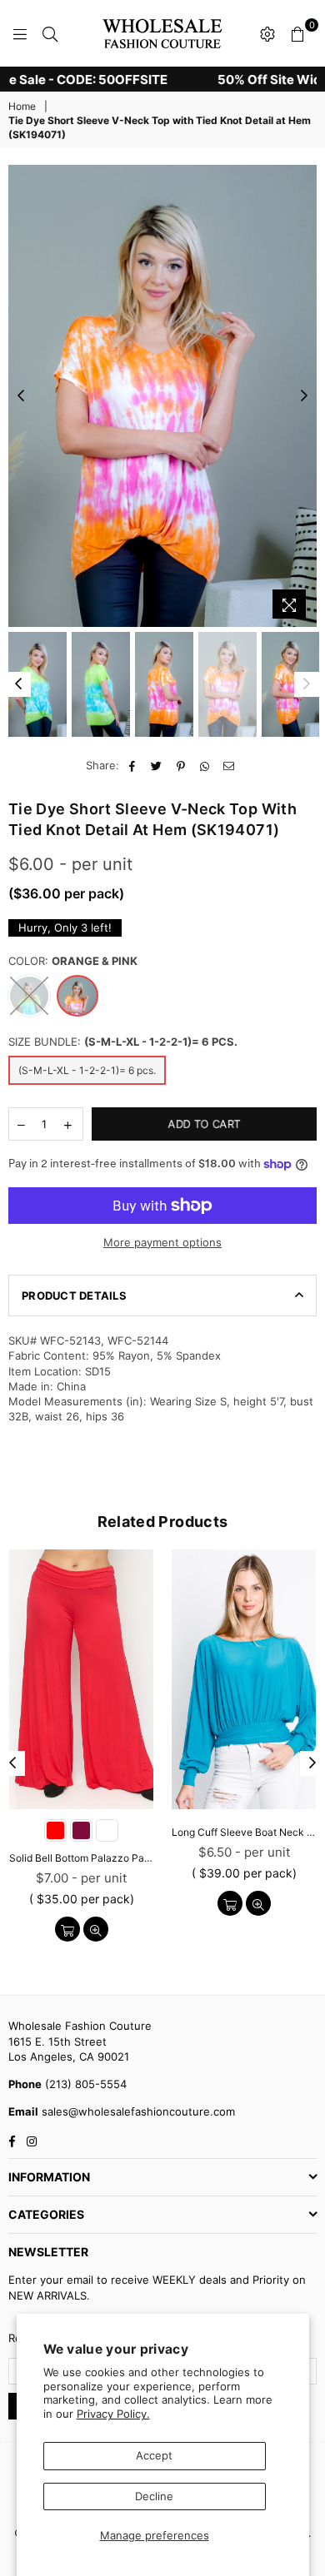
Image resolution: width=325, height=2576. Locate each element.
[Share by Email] (230, 765)
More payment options (162, 1242)
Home (22, 106)
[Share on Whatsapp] (205, 765)
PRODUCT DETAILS (74, 1295)
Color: (73, 961)
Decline (154, 2496)
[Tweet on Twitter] (157, 765)
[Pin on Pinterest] (181, 765)
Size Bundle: (123, 1042)
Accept (154, 2455)
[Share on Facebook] (133, 765)
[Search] (50, 33)
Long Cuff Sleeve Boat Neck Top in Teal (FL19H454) (244, 1832)
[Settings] (267, 33)
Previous (21, 396)
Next (304, 396)
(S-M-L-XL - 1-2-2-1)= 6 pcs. (87, 1070)
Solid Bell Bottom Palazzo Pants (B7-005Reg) (81, 1858)
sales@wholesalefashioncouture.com (137, 2111)
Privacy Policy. (113, 2414)
